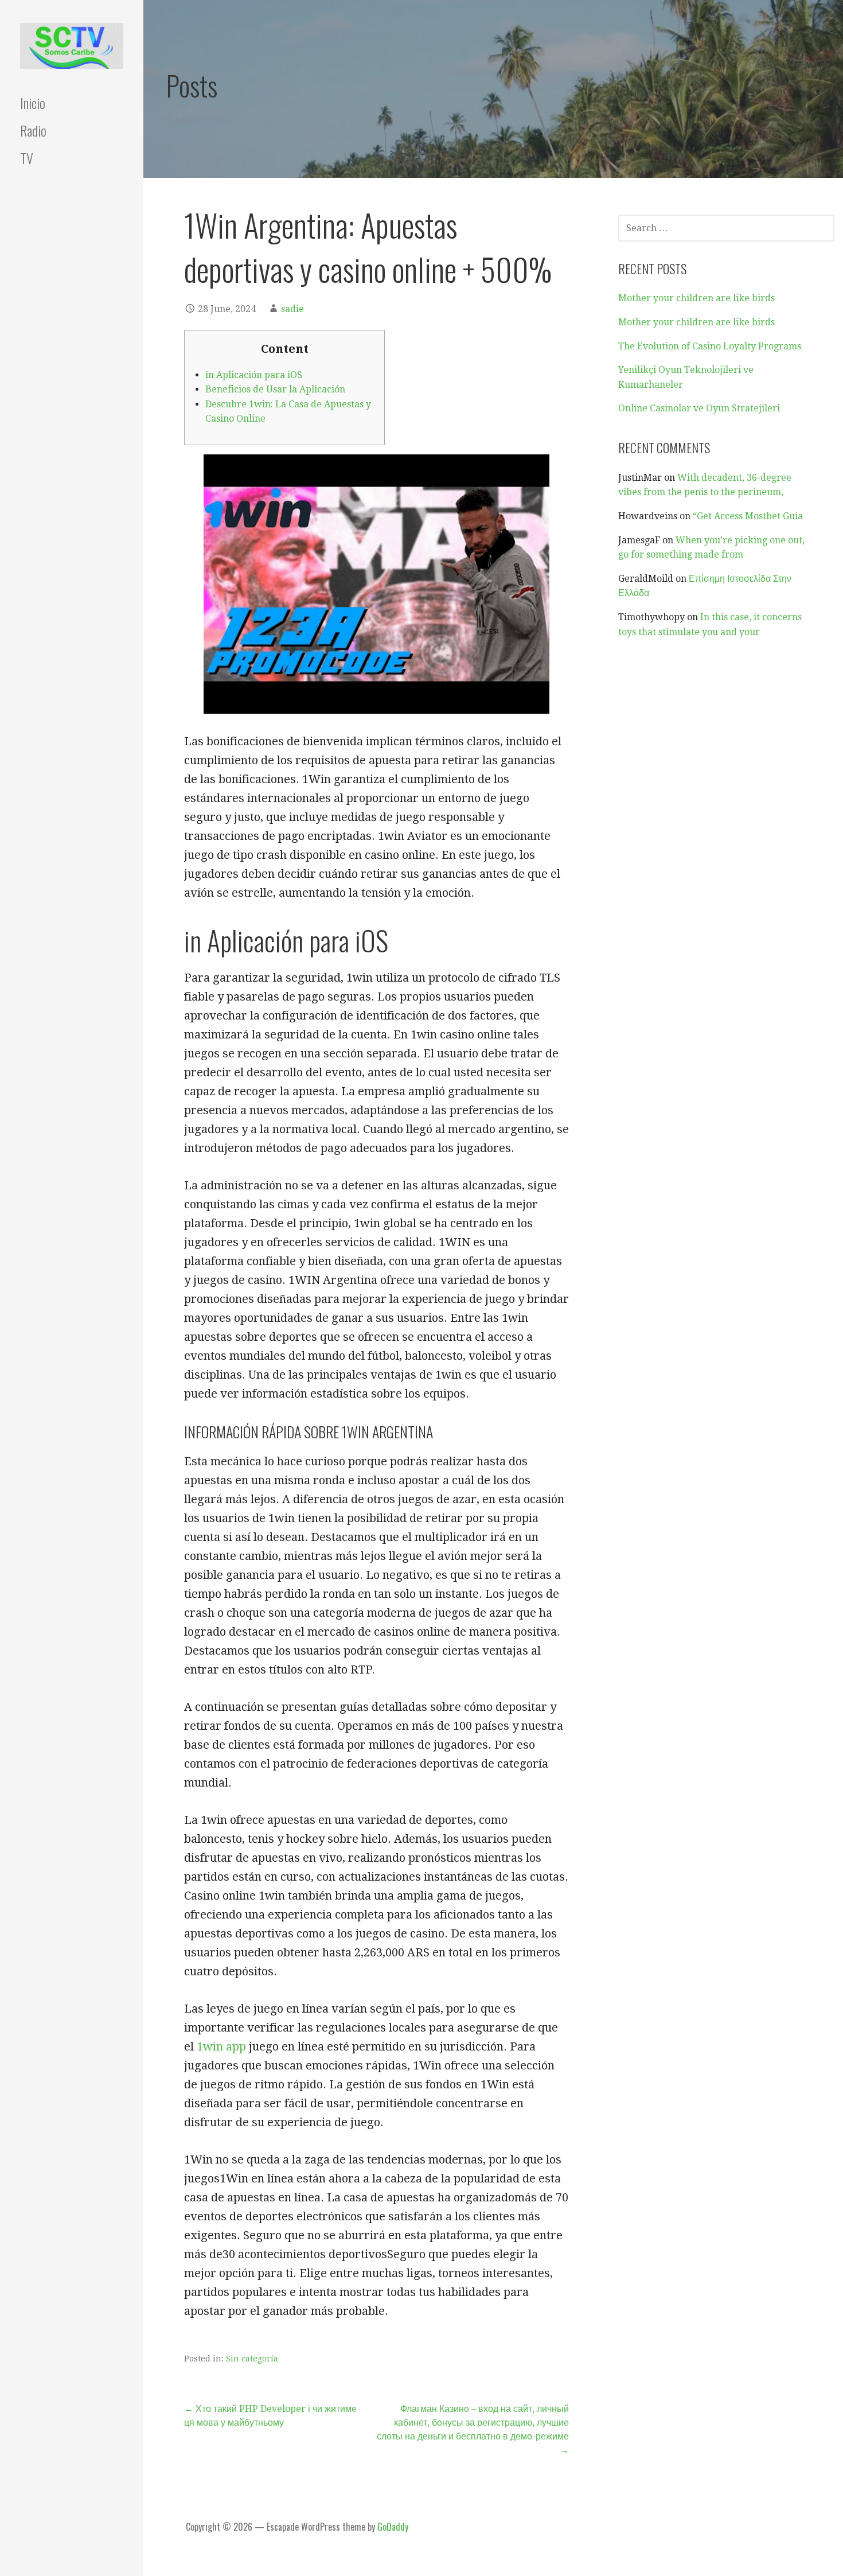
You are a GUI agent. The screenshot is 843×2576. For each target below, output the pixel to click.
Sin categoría (252, 2359)
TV (27, 158)
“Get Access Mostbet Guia (748, 516)
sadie (292, 309)
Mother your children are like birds (696, 298)
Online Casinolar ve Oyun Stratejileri (699, 408)
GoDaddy (393, 2527)
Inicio (33, 103)
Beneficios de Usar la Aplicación (275, 389)
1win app (221, 2046)
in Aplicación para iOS (254, 375)
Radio (33, 130)
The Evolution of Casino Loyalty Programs (710, 346)
